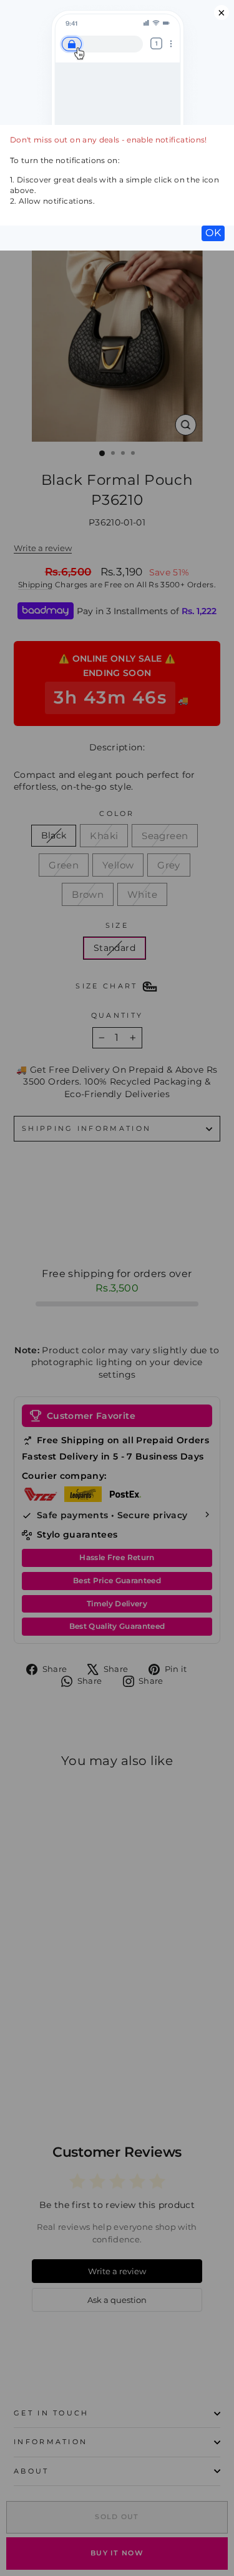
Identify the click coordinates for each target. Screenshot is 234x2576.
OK (213, 233)
